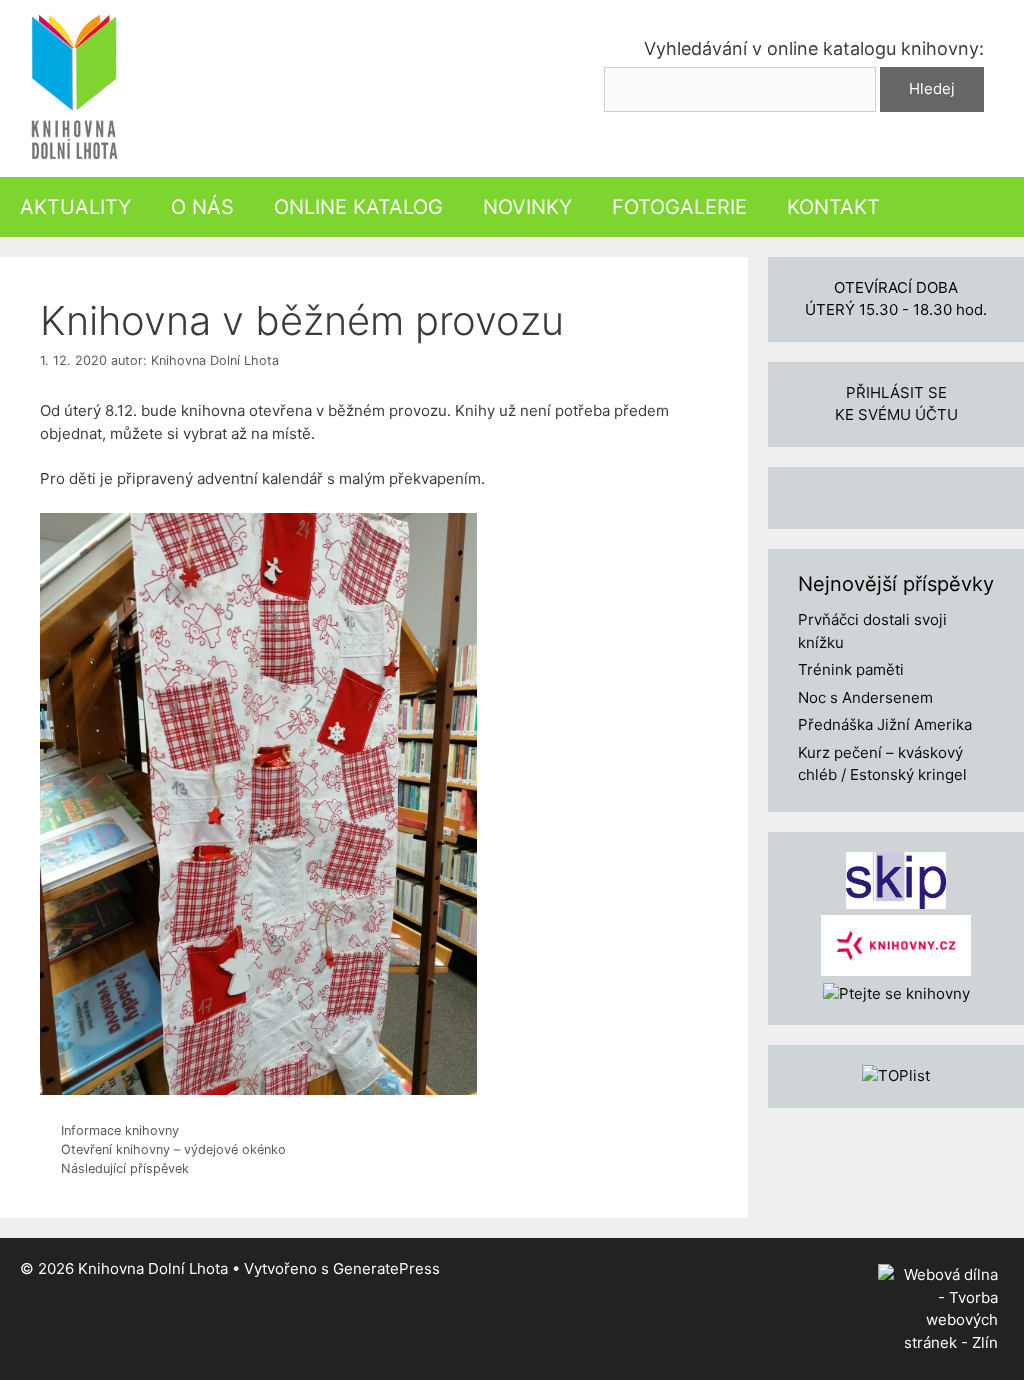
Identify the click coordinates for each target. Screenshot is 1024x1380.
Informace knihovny (120, 1130)
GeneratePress (386, 1268)
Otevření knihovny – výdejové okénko (173, 1149)
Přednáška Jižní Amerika (885, 724)
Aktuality (75, 207)
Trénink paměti (851, 669)
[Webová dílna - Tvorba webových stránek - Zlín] (938, 1342)
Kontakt (833, 207)
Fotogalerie (679, 207)
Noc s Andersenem (865, 697)
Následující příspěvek (125, 1168)
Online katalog (358, 207)
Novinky (527, 207)
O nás (202, 207)
